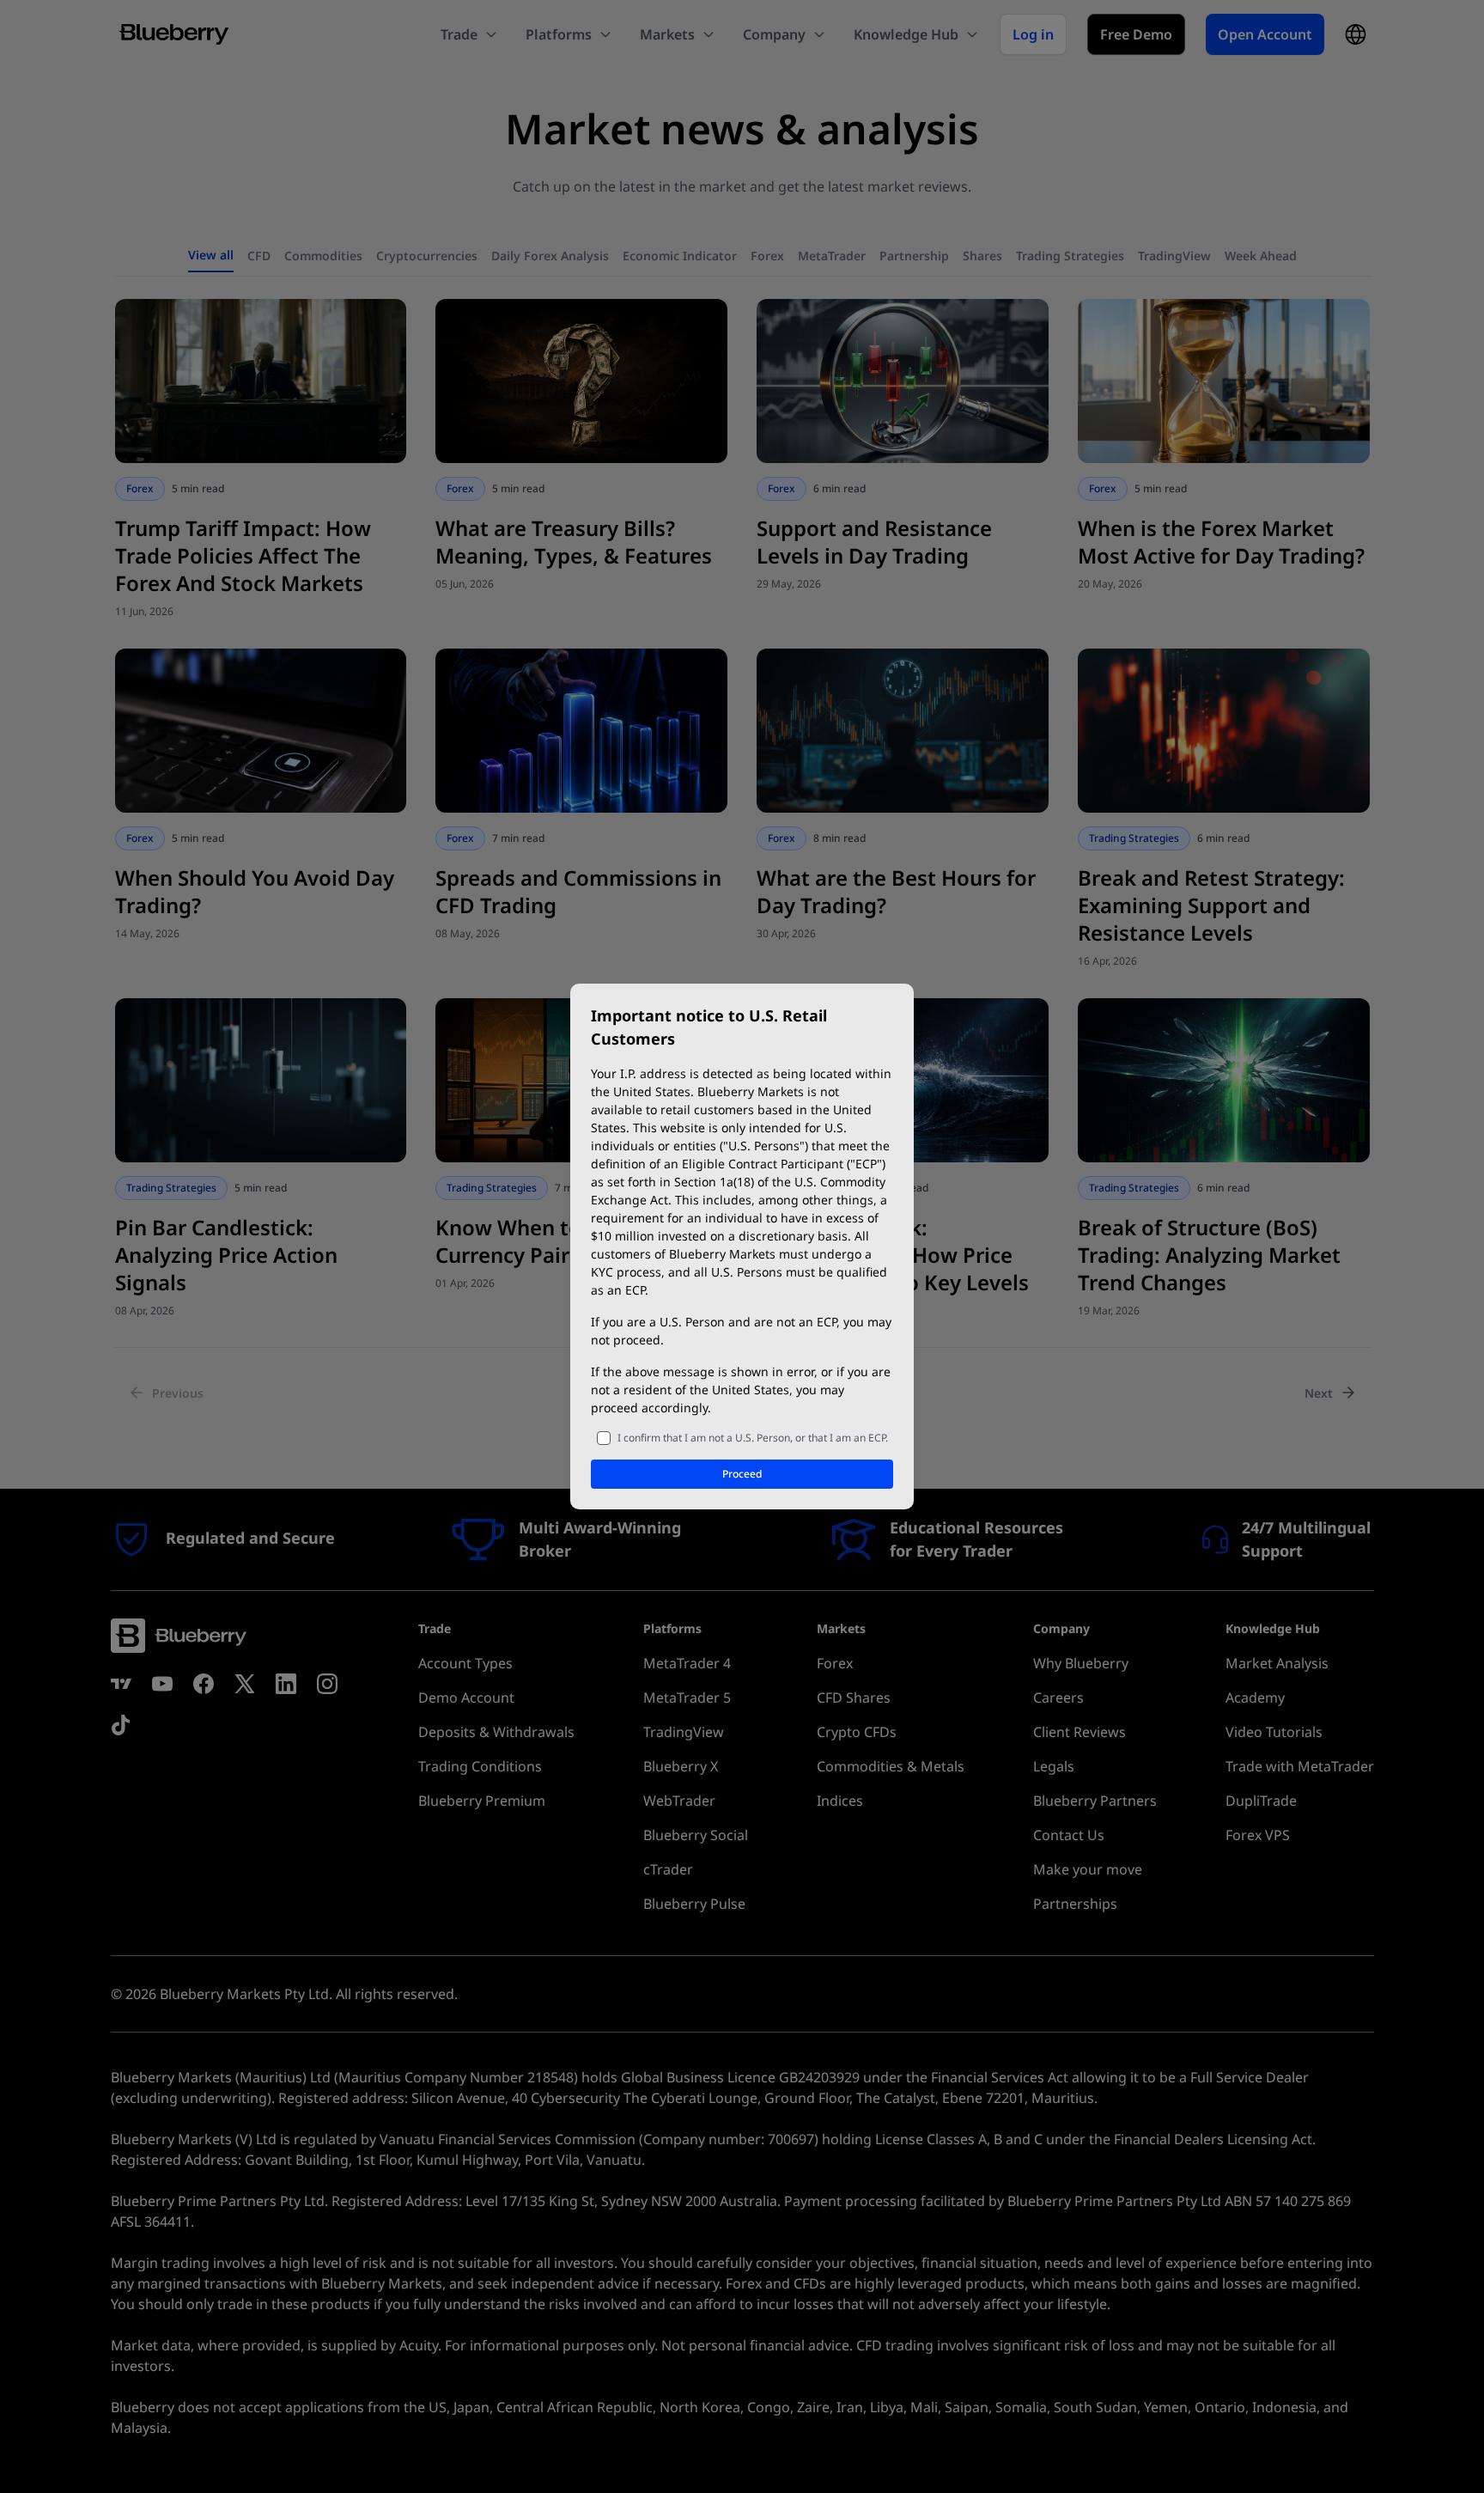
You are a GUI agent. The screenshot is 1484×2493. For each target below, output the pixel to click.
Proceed (742, 1474)
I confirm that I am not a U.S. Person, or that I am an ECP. (753, 1438)
